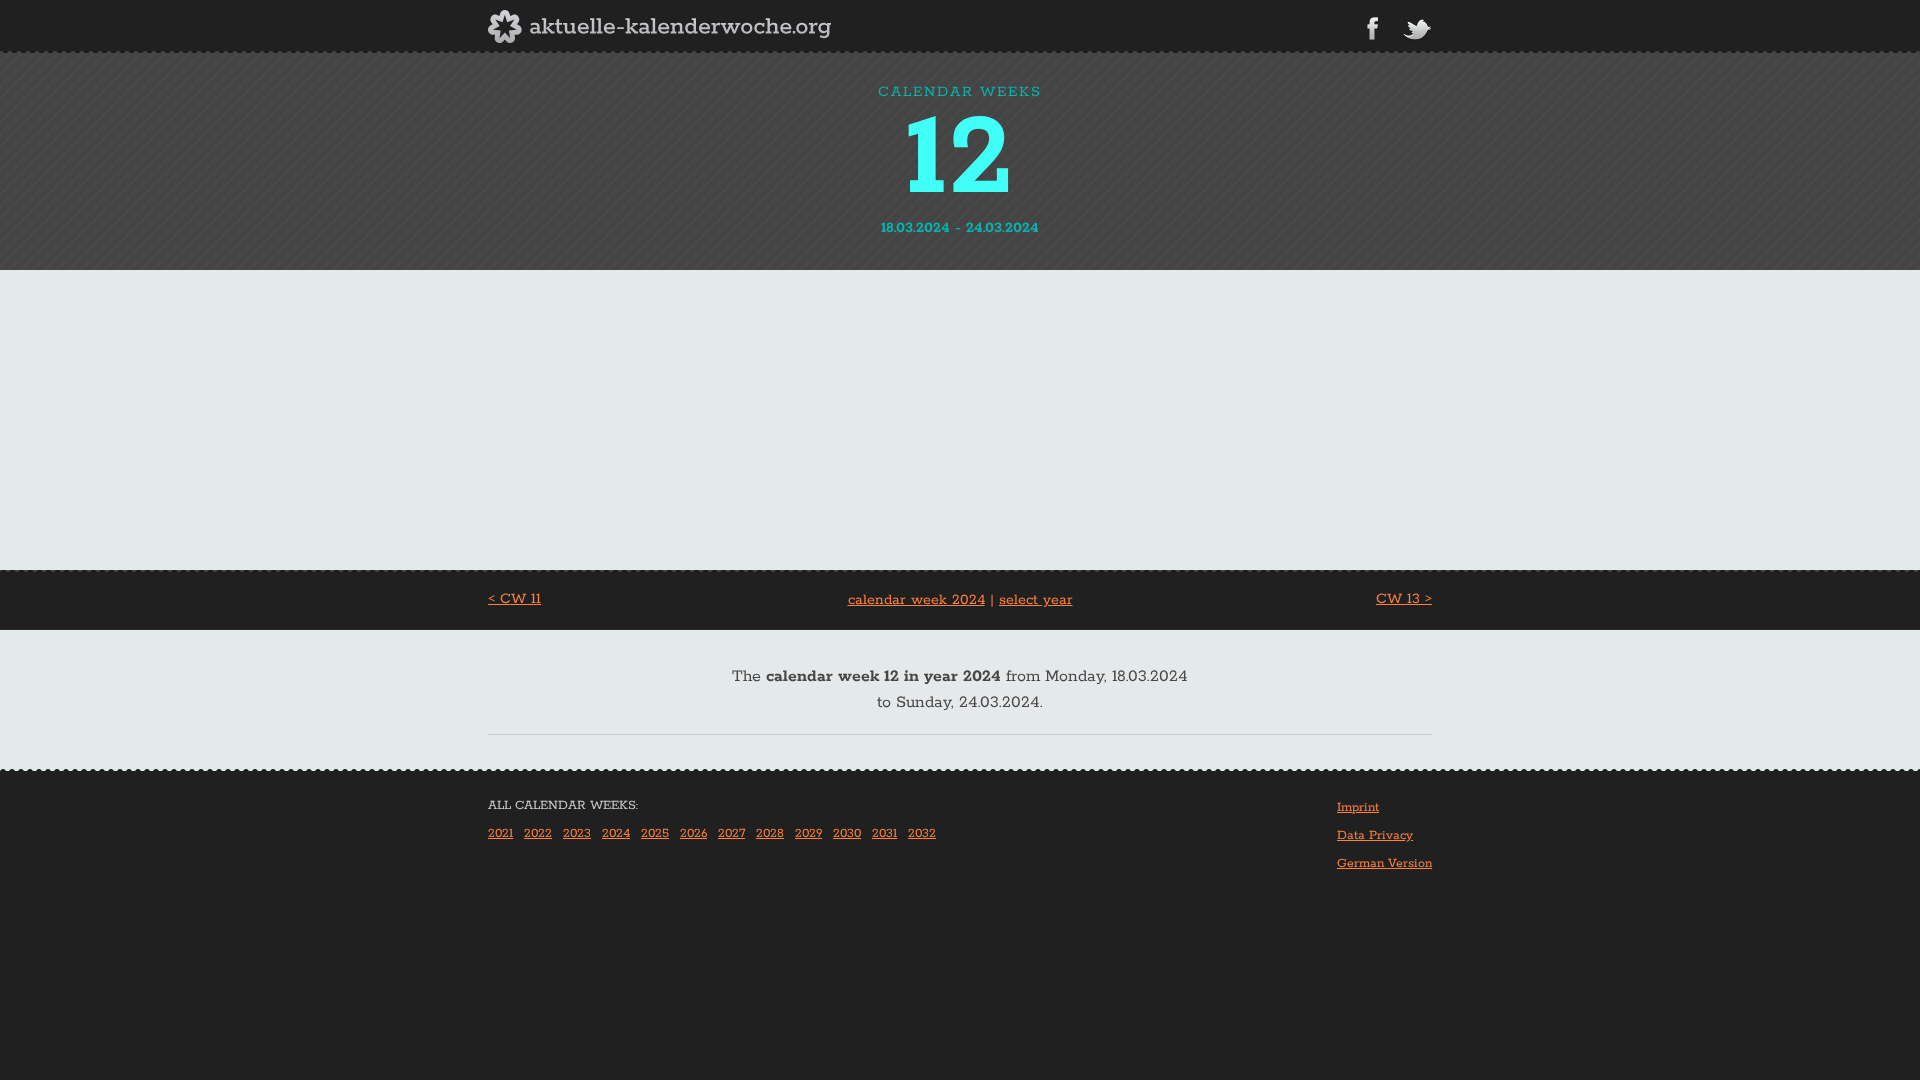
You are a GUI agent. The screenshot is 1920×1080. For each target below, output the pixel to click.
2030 (847, 833)
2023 (577, 833)
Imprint (1358, 807)
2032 (922, 833)
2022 (538, 833)
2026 (693, 833)
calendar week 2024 (916, 600)
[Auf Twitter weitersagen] (1417, 30)
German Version (1384, 863)
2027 (731, 833)
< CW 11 (514, 599)
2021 (500, 833)
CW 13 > (1404, 599)
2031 (884, 833)
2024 (616, 833)
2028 (770, 833)
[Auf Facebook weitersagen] (1372, 28)
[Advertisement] (960, 420)
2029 (808, 833)
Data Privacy (1375, 835)
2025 (655, 833)
